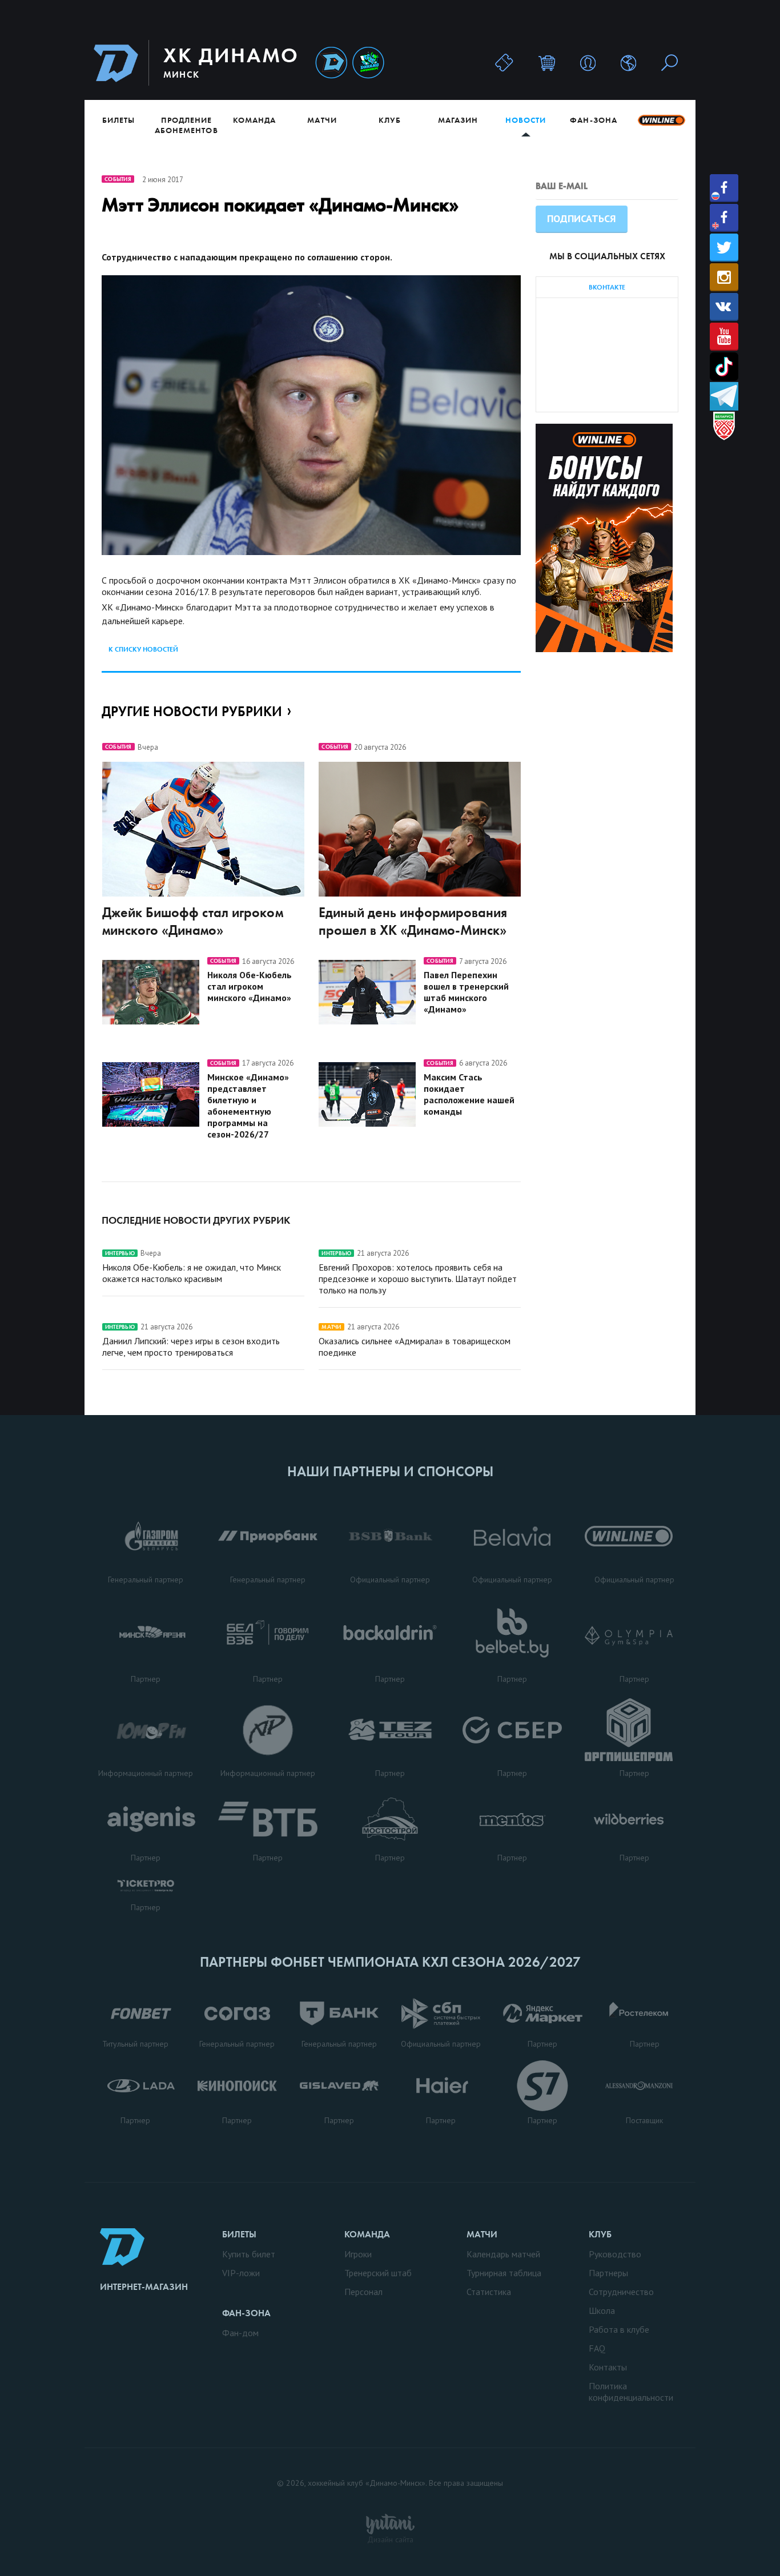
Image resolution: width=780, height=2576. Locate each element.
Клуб (390, 120)
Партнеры (608, 2273)
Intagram (724, 277)
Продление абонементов (186, 125)
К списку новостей (143, 649)
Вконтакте (724, 307)
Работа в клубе (619, 2329)
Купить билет (249, 2254)
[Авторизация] (588, 63)
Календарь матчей (503, 2254)
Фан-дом (240, 2333)
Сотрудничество (621, 2292)
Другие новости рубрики (192, 711)
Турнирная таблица (504, 2273)
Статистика (489, 2292)
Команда (254, 120)
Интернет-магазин (144, 2287)
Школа (602, 2310)
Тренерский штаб (378, 2273)
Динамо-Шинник (331, 63)
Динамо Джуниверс (368, 63)
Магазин (458, 120)
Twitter (724, 248)
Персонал (363, 2292)
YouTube (724, 337)
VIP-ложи (241, 2273)
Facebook (724, 188)
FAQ (597, 2348)
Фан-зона (593, 120)
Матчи (322, 120)
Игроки (358, 2254)
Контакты (608, 2367)
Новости (526, 120)
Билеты (118, 120)
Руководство (615, 2254)
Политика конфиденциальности (631, 2392)
